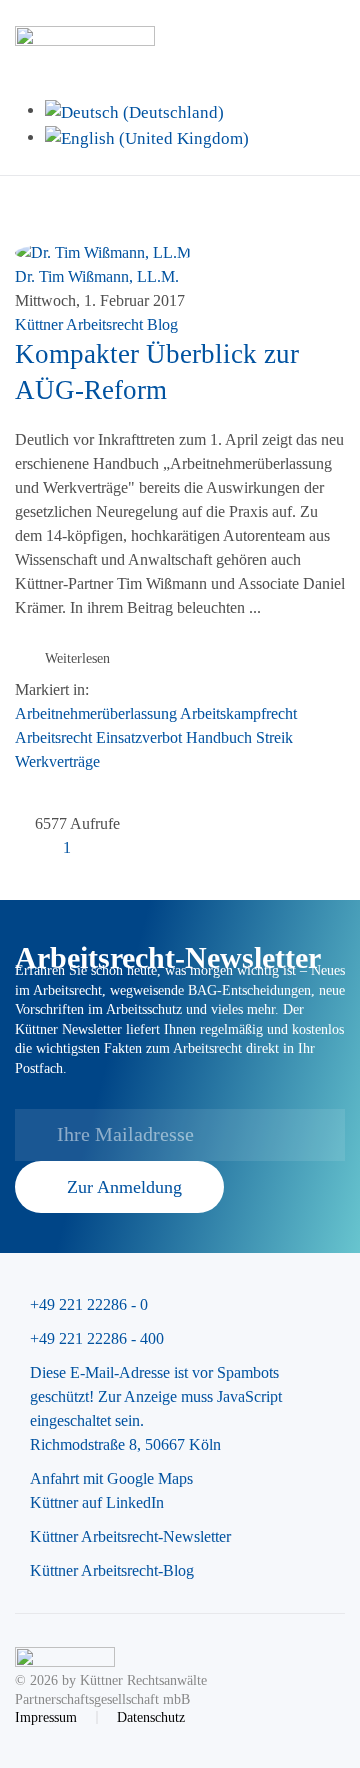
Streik (274, 737)
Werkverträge (57, 761)
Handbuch (219, 737)
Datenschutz (151, 1717)
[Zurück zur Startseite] (88, 40)
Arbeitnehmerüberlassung (96, 713)
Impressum (46, 1717)
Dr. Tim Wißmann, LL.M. (97, 276)
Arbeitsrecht (53, 737)
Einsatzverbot (139, 737)
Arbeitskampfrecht (238, 713)
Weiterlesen (77, 658)
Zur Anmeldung (124, 1187)
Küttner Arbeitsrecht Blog (96, 324)
